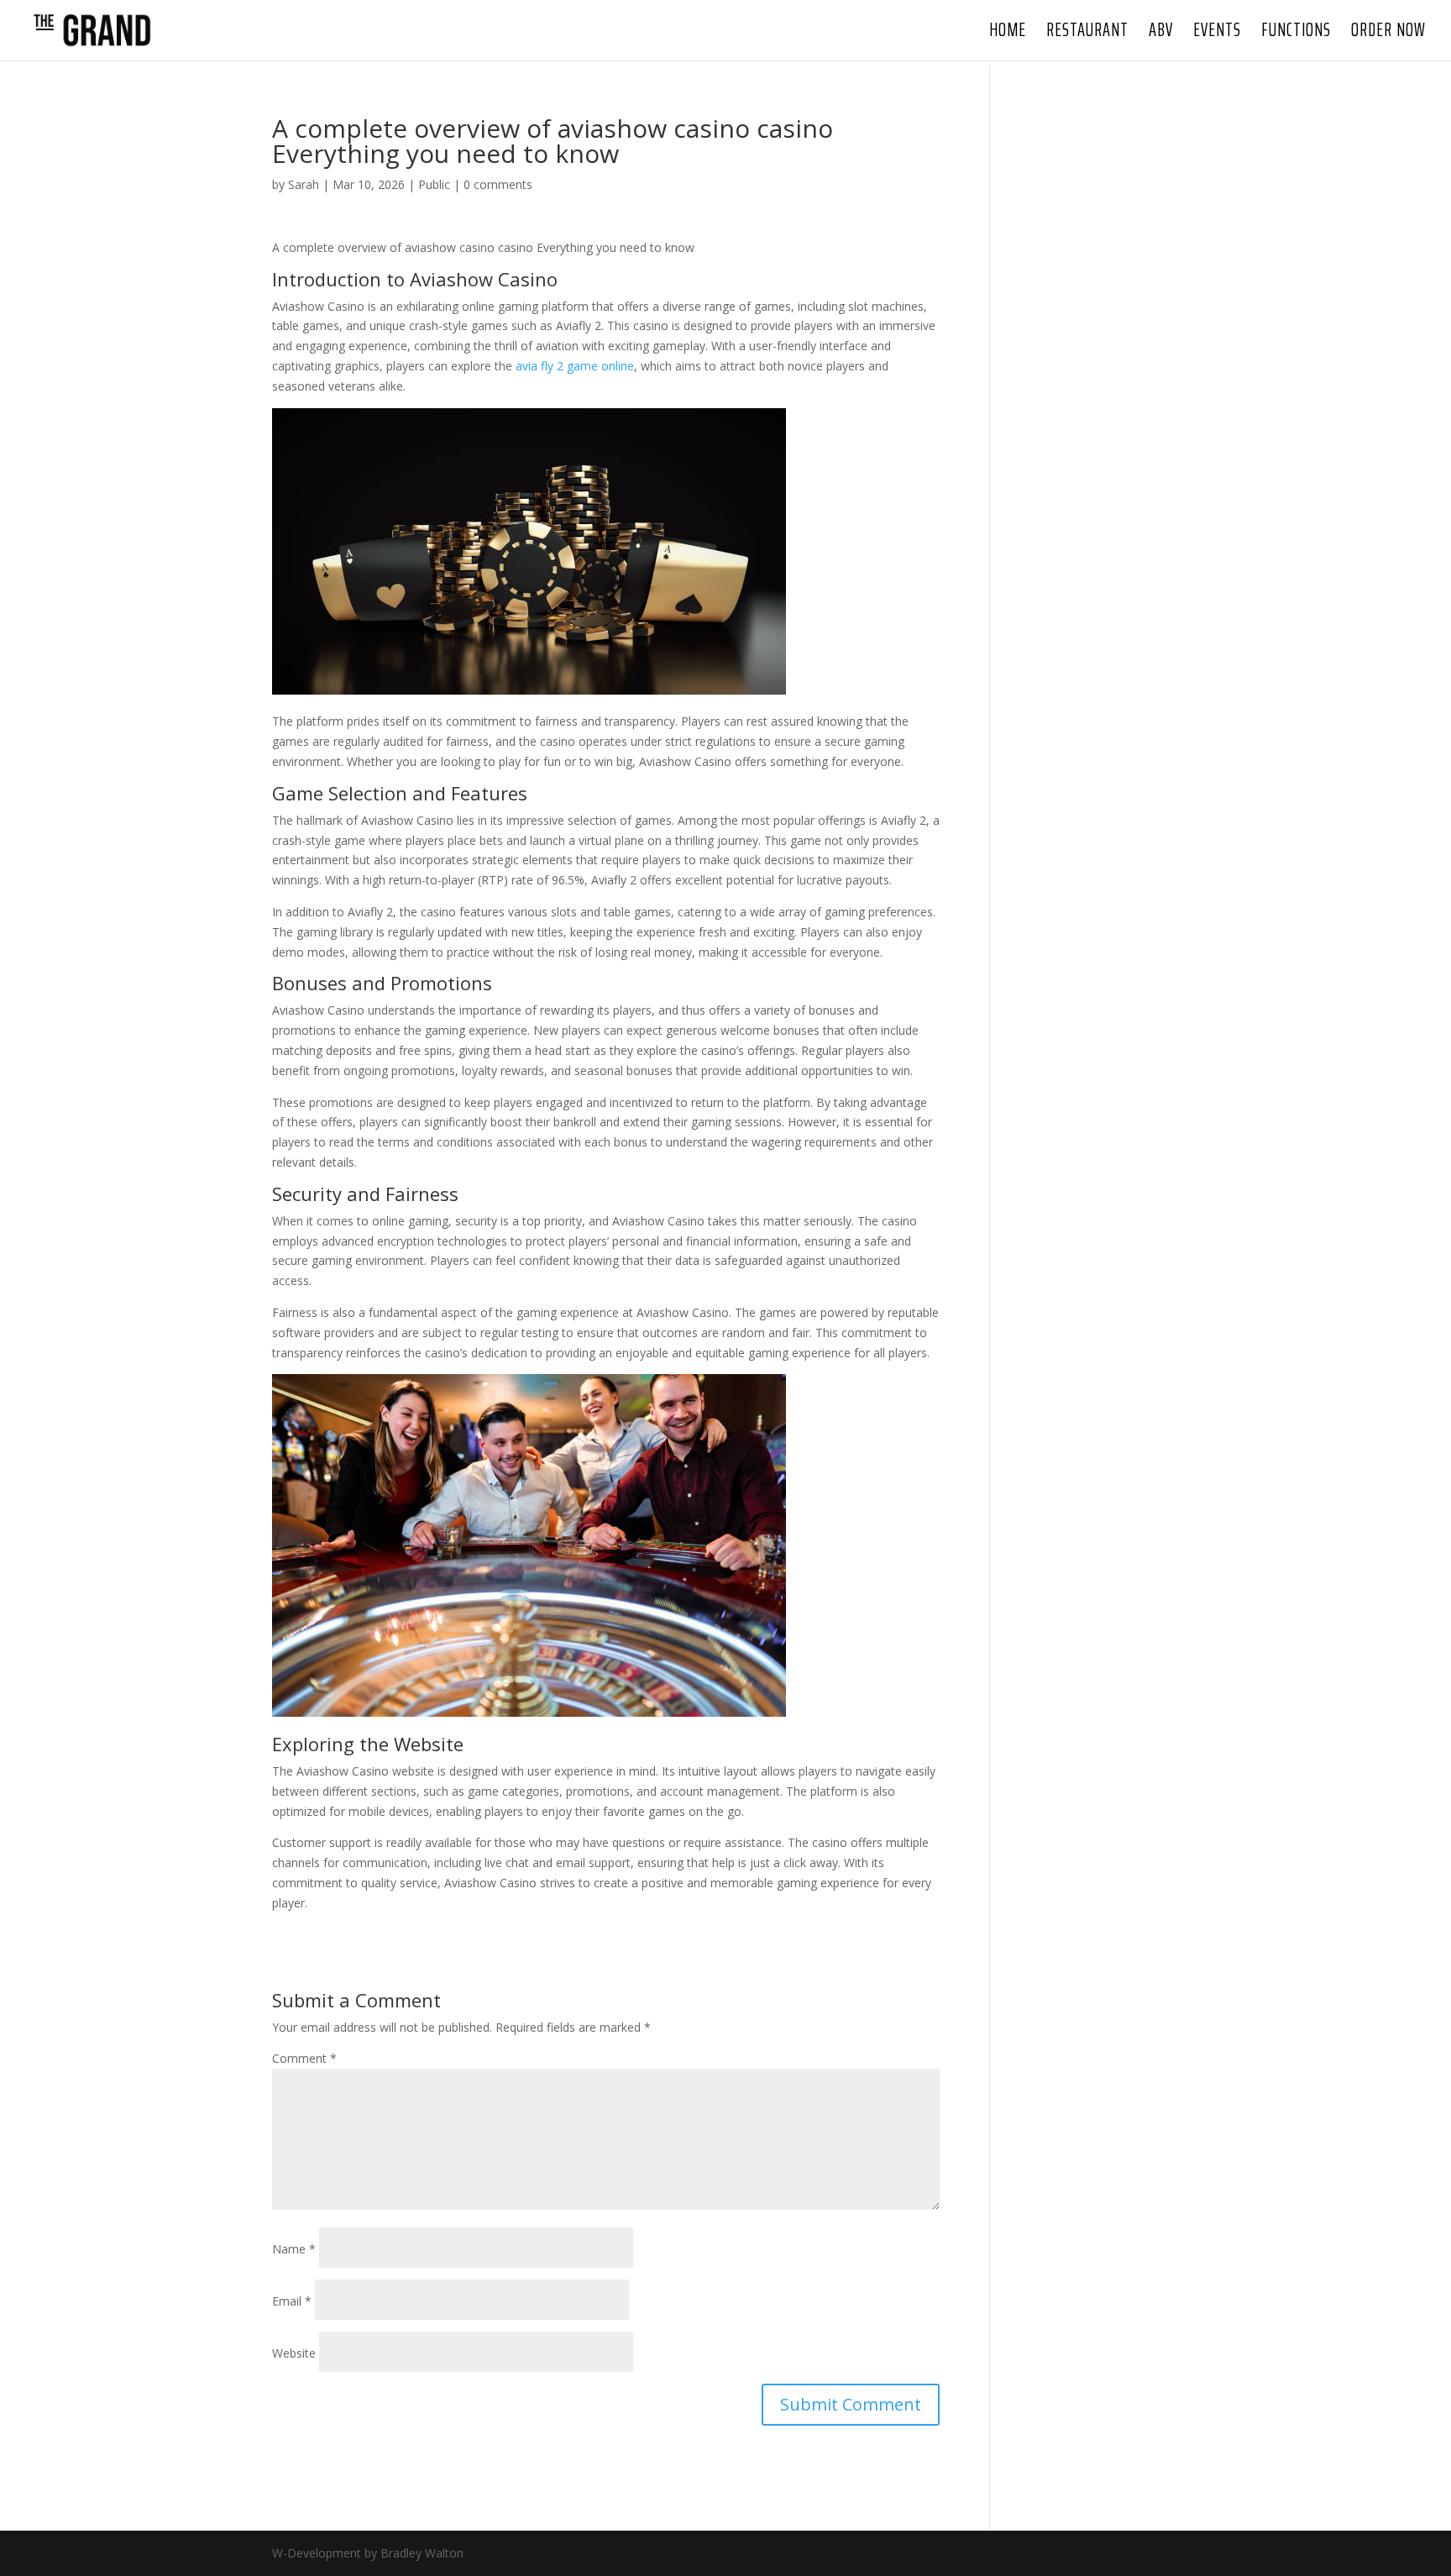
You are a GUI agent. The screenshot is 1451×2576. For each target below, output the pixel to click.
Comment (304, 2058)
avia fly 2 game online (575, 366)
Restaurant (1087, 34)
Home (1008, 34)
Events (1217, 34)
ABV (1161, 34)
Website (294, 2353)
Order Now (1388, 34)
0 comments (498, 184)
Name (294, 2249)
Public (434, 184)
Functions (1296, 34)
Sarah (304, 184)
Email (292, 2301)
